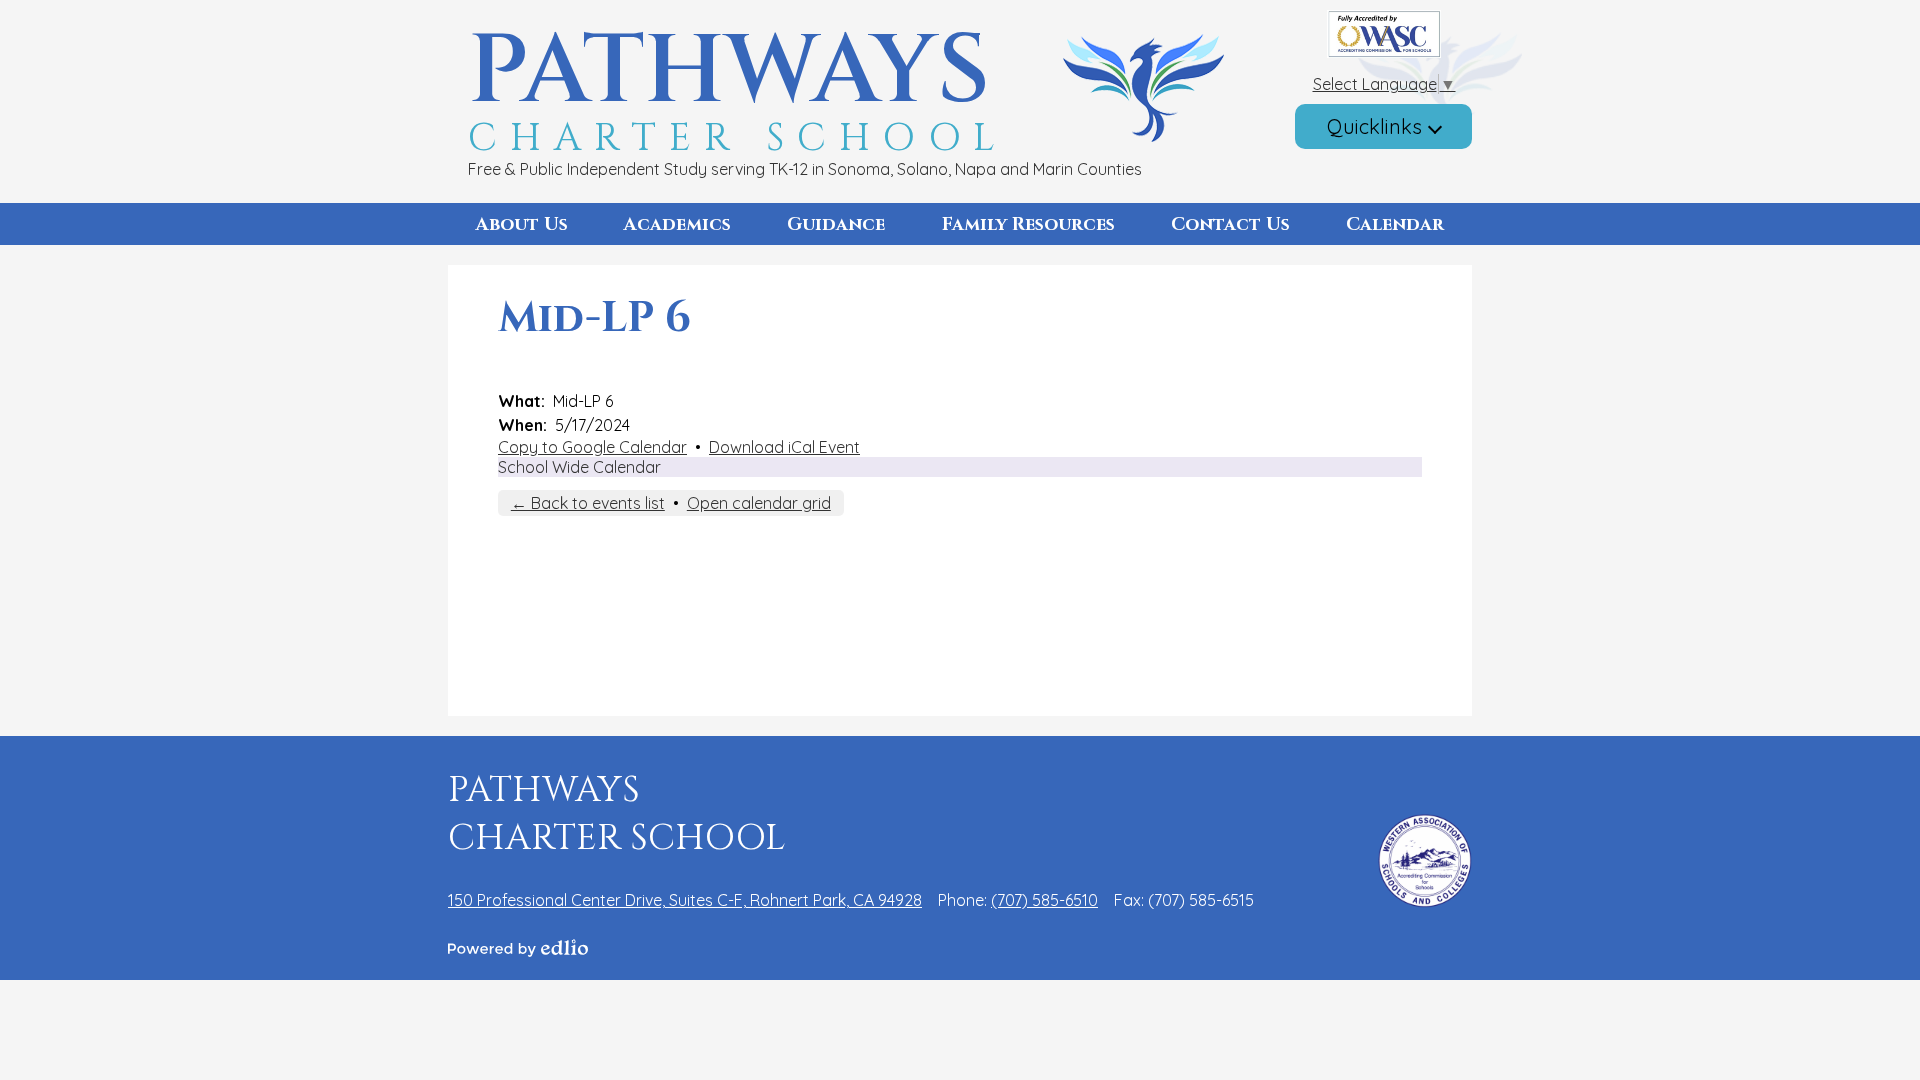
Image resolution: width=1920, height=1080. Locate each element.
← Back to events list (588, 503)
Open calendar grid (759, 503)
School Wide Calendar (579, 467)
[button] (522, 224)
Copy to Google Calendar (592, 447)
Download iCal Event (784, 447)
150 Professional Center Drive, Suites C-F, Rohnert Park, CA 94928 (685, 900)
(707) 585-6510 (1044, 900)
